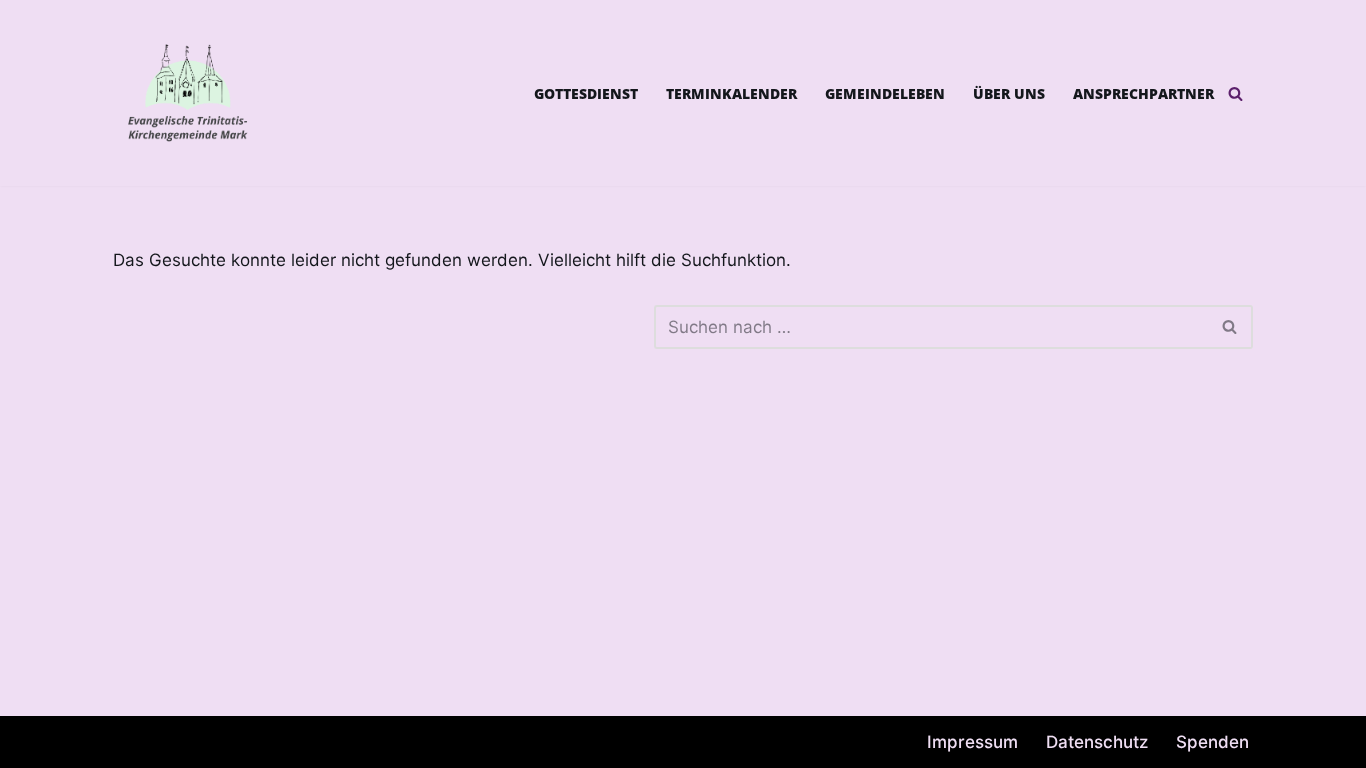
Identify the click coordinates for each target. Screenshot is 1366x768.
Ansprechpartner (1143, 93)
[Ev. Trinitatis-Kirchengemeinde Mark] (188, 93)
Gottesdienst (586, 93)
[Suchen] (1235, 93)
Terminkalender (731, 93)
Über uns (1009, 93)
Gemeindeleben (885, 93)
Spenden (1212, 742)
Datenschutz (1097, 742)
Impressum (972, 742)
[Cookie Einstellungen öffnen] (44, 742)
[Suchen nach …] (383, 327)
